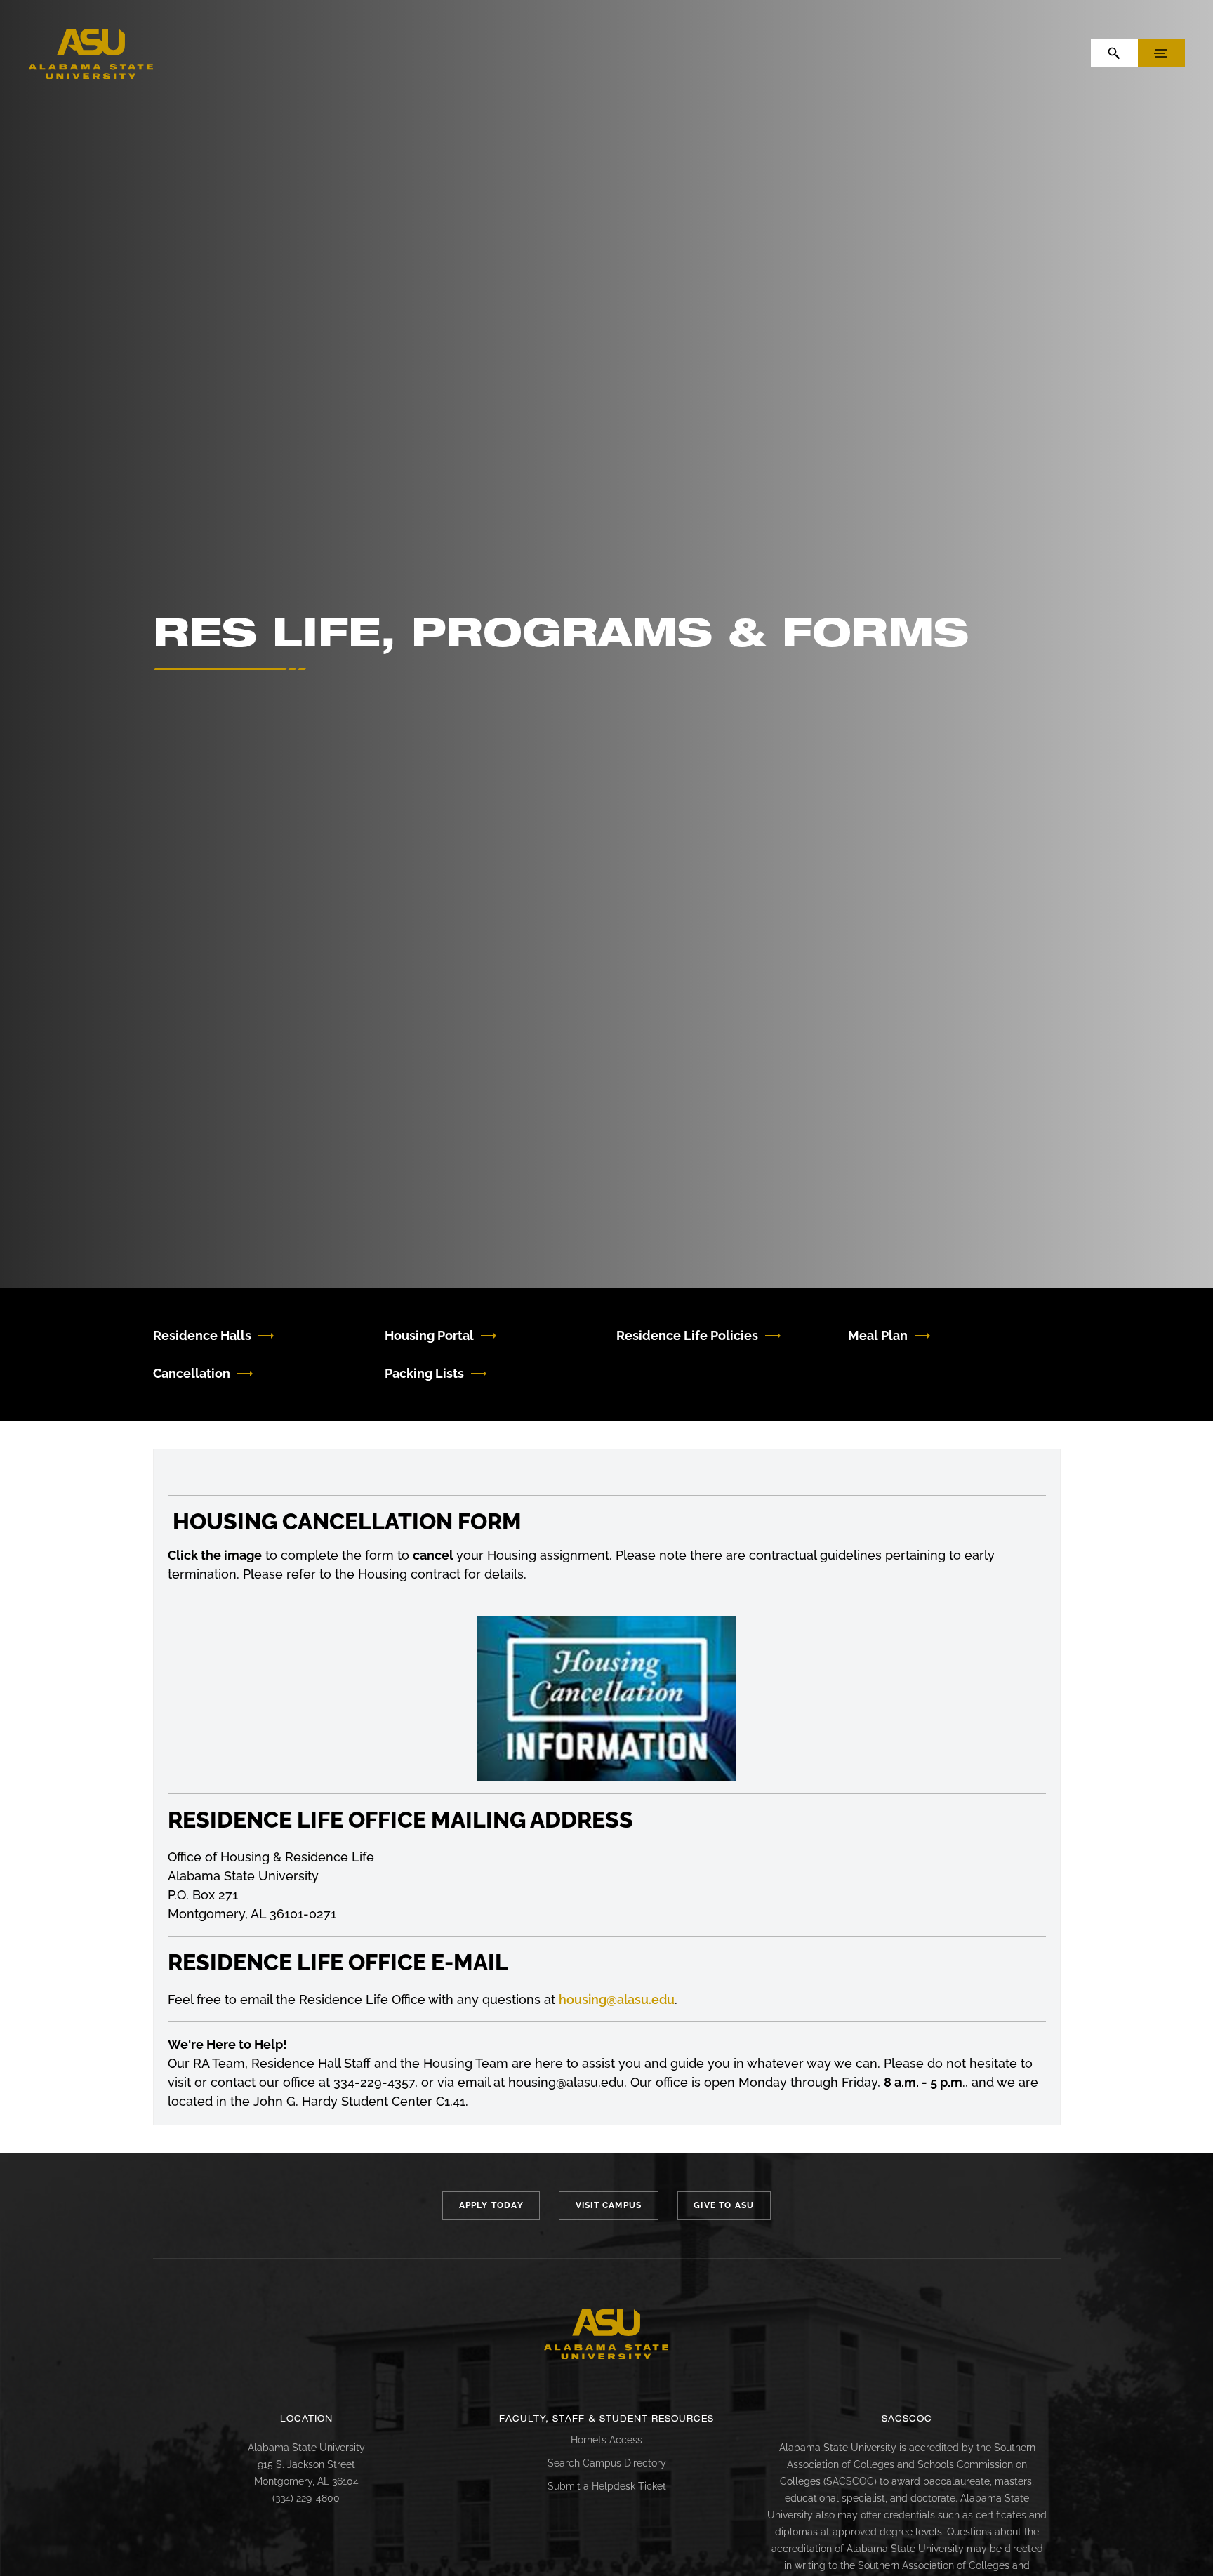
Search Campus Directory (607, 2463)
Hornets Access (606, 2440)
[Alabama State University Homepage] (91, 52)
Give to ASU (724, 2205)
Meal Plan (878, 1335)
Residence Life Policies (687, 1335)
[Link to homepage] (606, 2335)
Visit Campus (609, 2205)
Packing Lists (424, 1373)
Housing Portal (429, 1335)
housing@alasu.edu (617, 1999)
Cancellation (192, 1373)
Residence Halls (202, 1335)
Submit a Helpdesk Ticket (607, 2486)
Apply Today (491, 2205)
